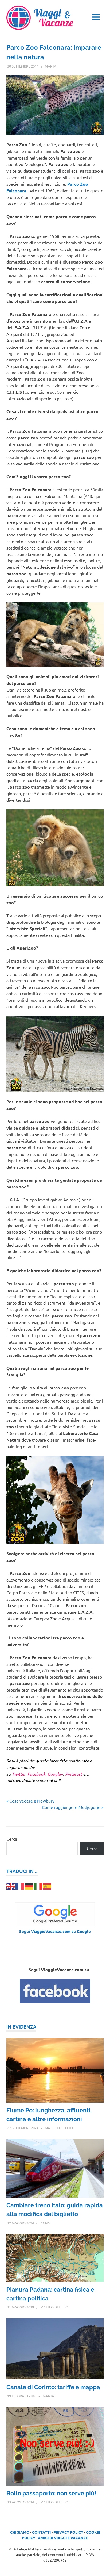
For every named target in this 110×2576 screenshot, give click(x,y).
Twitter (19, 1774)
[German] (29, 1886)
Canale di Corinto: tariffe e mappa (53, 2387)
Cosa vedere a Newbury (32, 1801)
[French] (20, 1886)
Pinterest (74, 1774)
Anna (45, 2223)
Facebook (36, 1774)
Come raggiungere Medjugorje (71, 1807)
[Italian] (38, 1886)
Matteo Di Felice (59, 2128)
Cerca (12, 1839)
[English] (11, 1886)
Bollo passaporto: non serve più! (51, 2493)
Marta (51, 66)
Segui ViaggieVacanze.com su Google (55, 1931)
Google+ (55, 1774)
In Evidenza (21, 2027)
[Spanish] (47, 1886)
